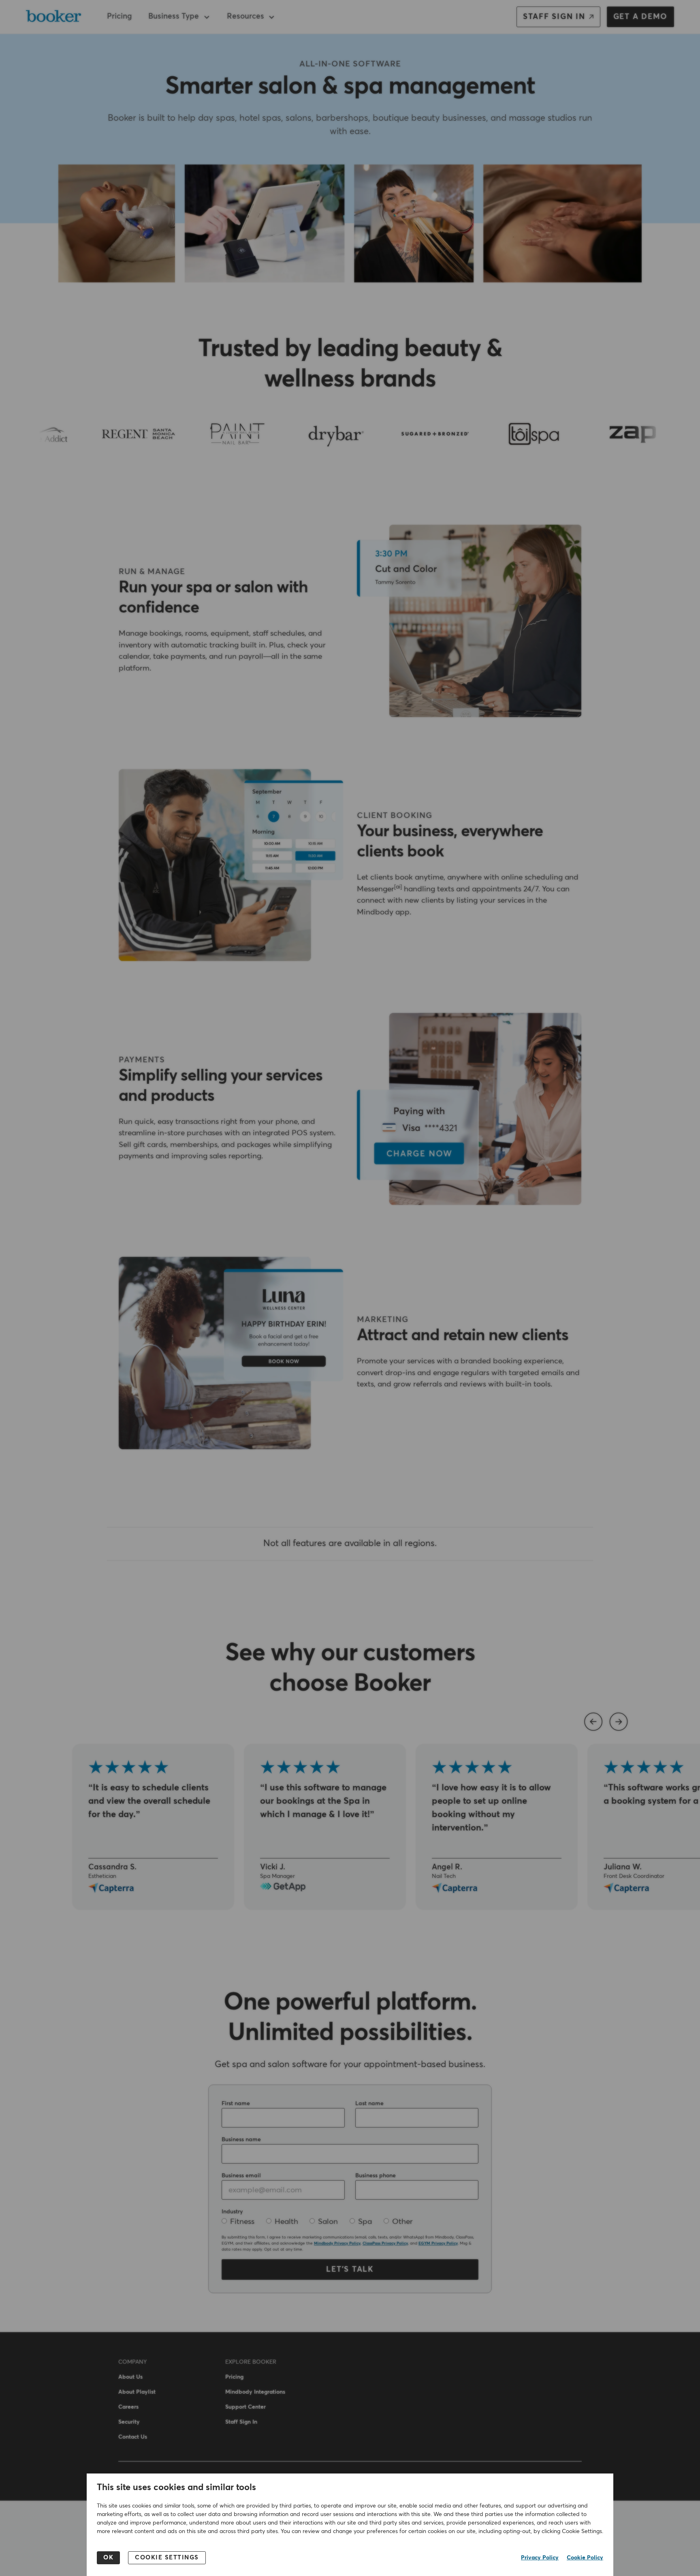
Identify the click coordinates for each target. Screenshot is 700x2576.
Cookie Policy (585, 2558)
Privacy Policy (540, 2558)
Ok (108, 2558)
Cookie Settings (167, 2558)
